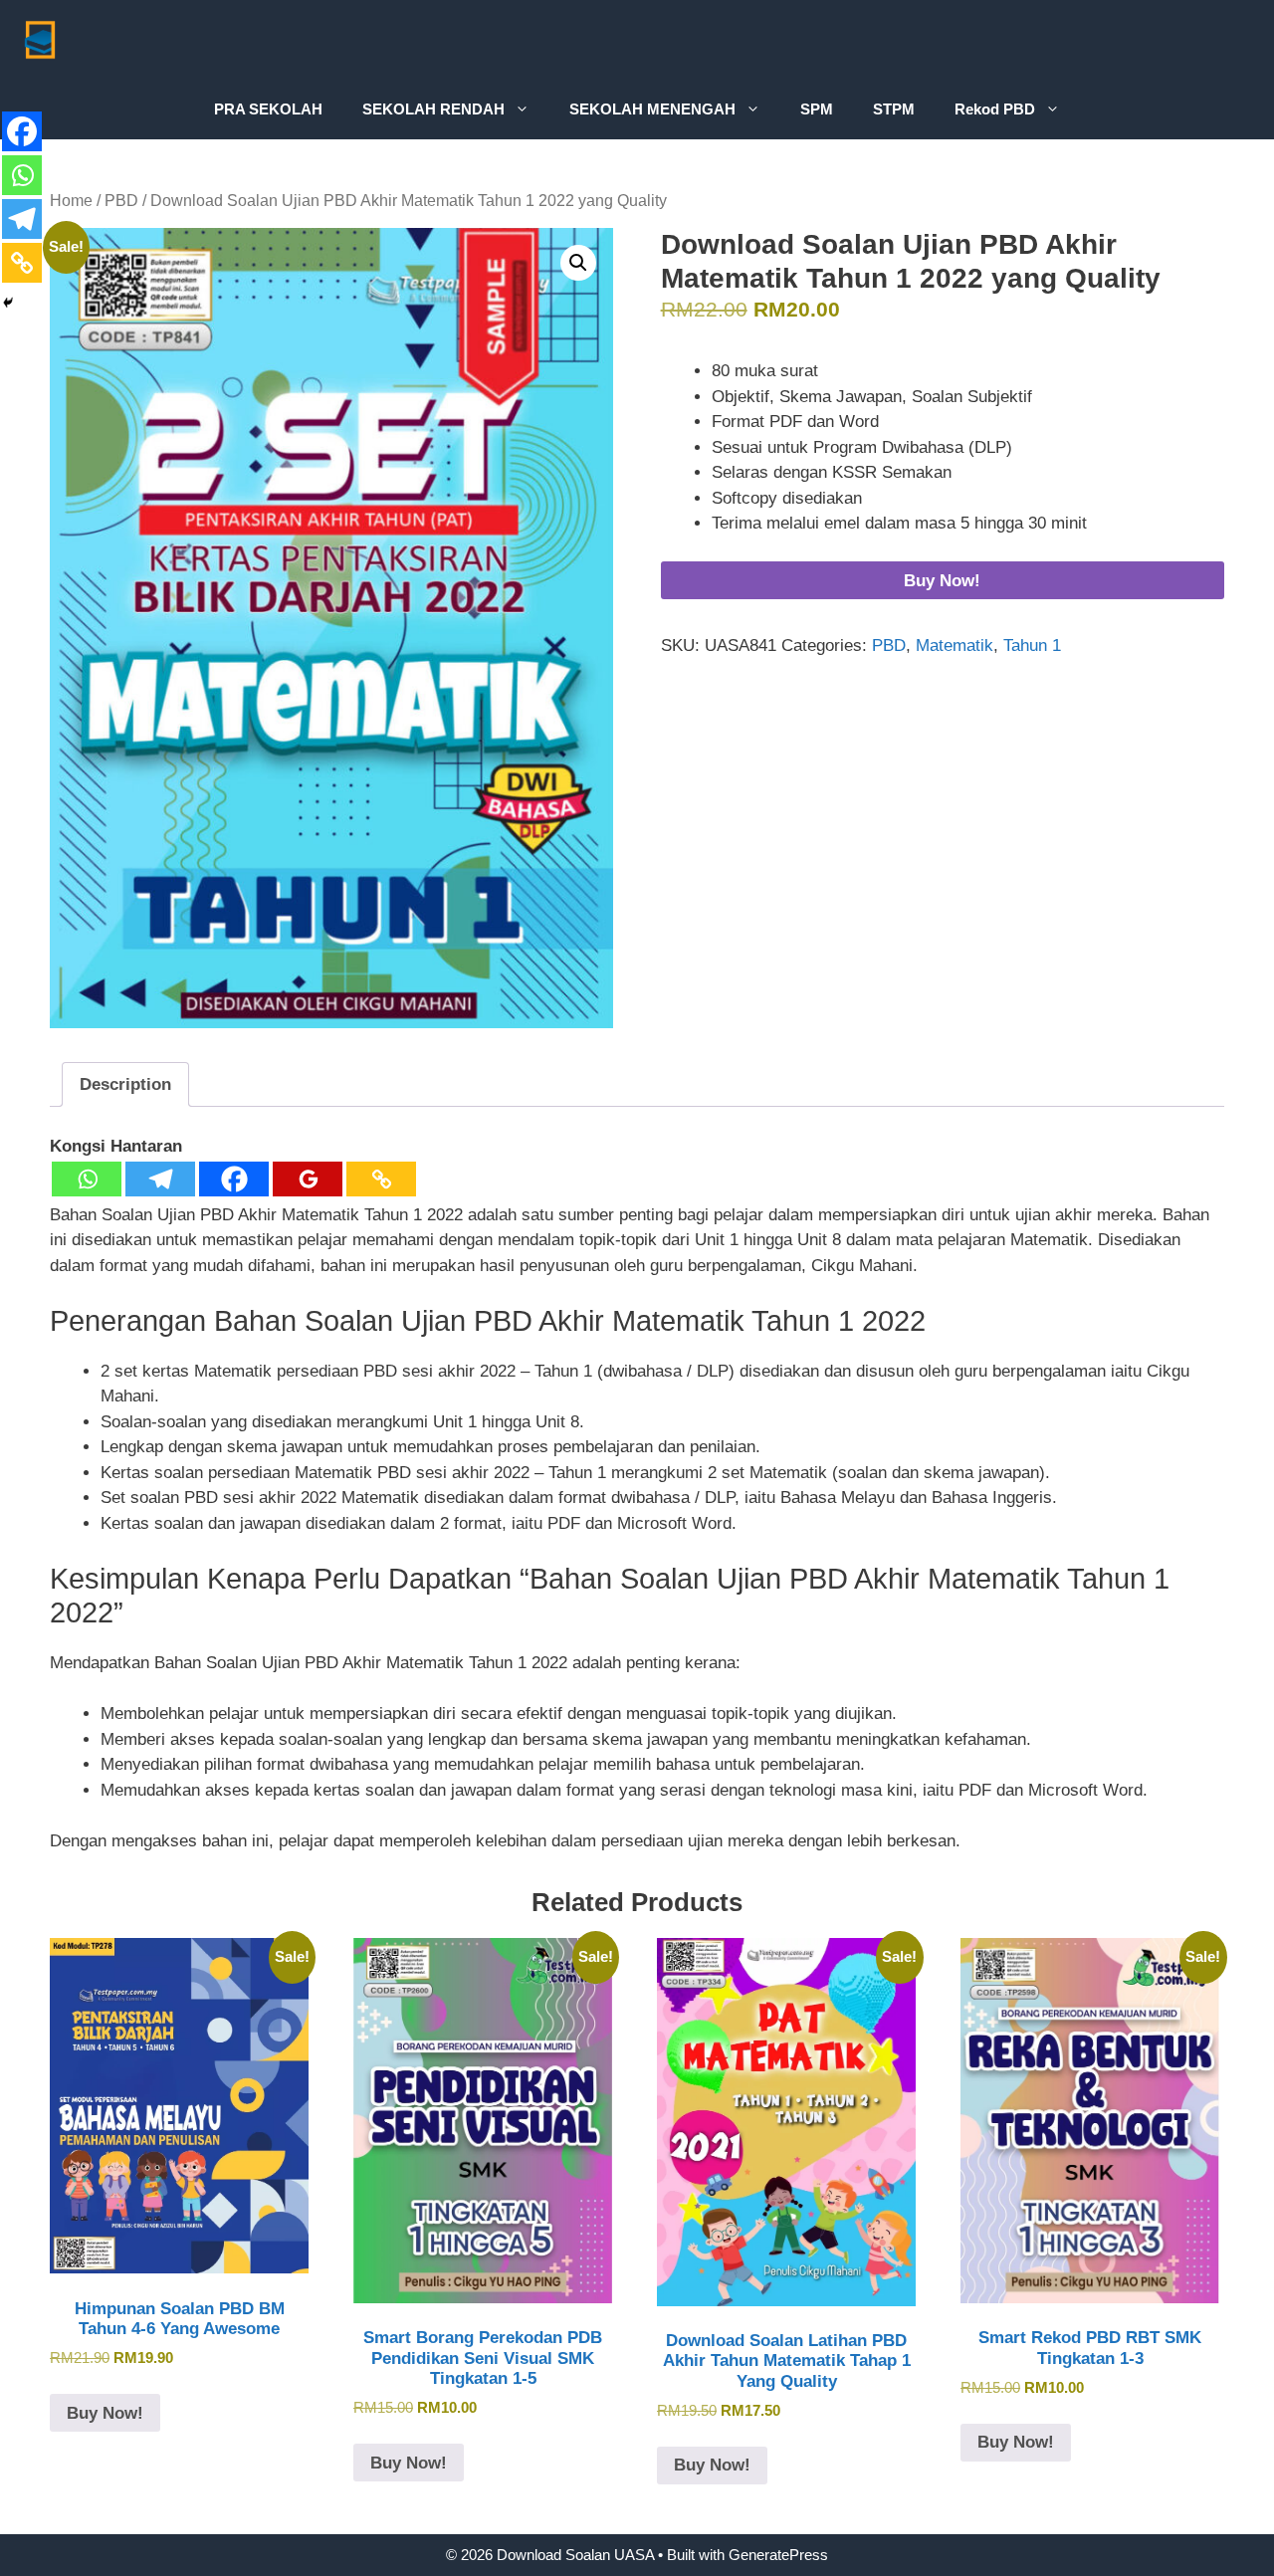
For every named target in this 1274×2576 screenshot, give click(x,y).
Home (71, 201)
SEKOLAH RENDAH (433, 109)
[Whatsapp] (87, 1179)
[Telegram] (160, 1179)
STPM (894, 109)
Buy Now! (942, 581)
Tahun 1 (1032, 645)
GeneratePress (778, 2555)
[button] (578, 263)
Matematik (955, 645)
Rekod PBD (995, 109)
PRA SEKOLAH (268, 109)
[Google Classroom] (308, 1179)
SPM (817, 109)
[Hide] (8, 303)
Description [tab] (125, 1084)
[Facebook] (234, 1179)
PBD (121, 201)
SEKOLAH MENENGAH (652, 109)
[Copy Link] (381, 1179)
